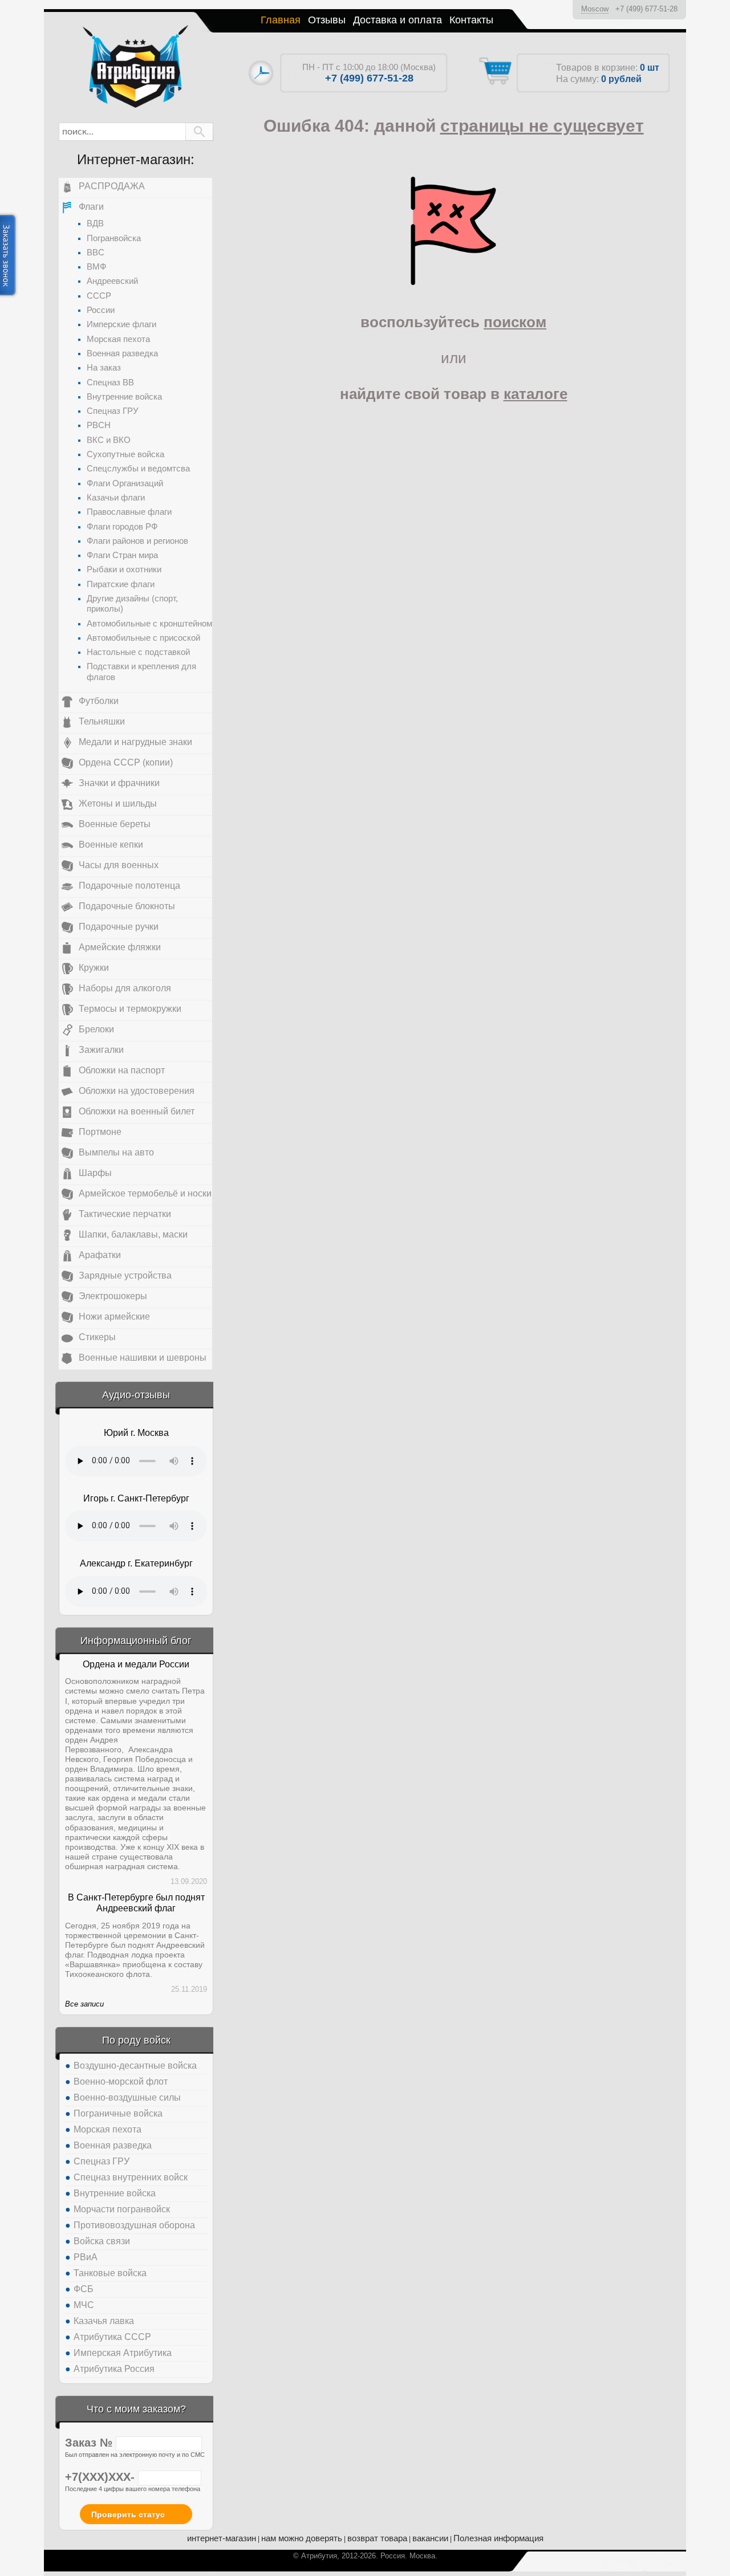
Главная (281, 20)
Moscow (595, 9)
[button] (199, 132)
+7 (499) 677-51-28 (646, 9)
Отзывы (327, 20)
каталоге (536, 394)
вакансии (430, 2538)
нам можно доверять (302, 2538)
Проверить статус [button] (128, 2514)
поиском (515, 322)
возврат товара (377, 2538)
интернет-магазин (222, 2538)
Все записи (84, 2004)
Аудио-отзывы (136, 1395)
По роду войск (136, 2040)
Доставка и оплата (398, 20)
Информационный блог (136, 1641)
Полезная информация (498, 2538)
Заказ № (90, 2443)
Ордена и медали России (136, 1664)
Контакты (471, 20)
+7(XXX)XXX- (102, 2477)
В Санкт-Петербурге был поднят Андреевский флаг (136, 1903)
